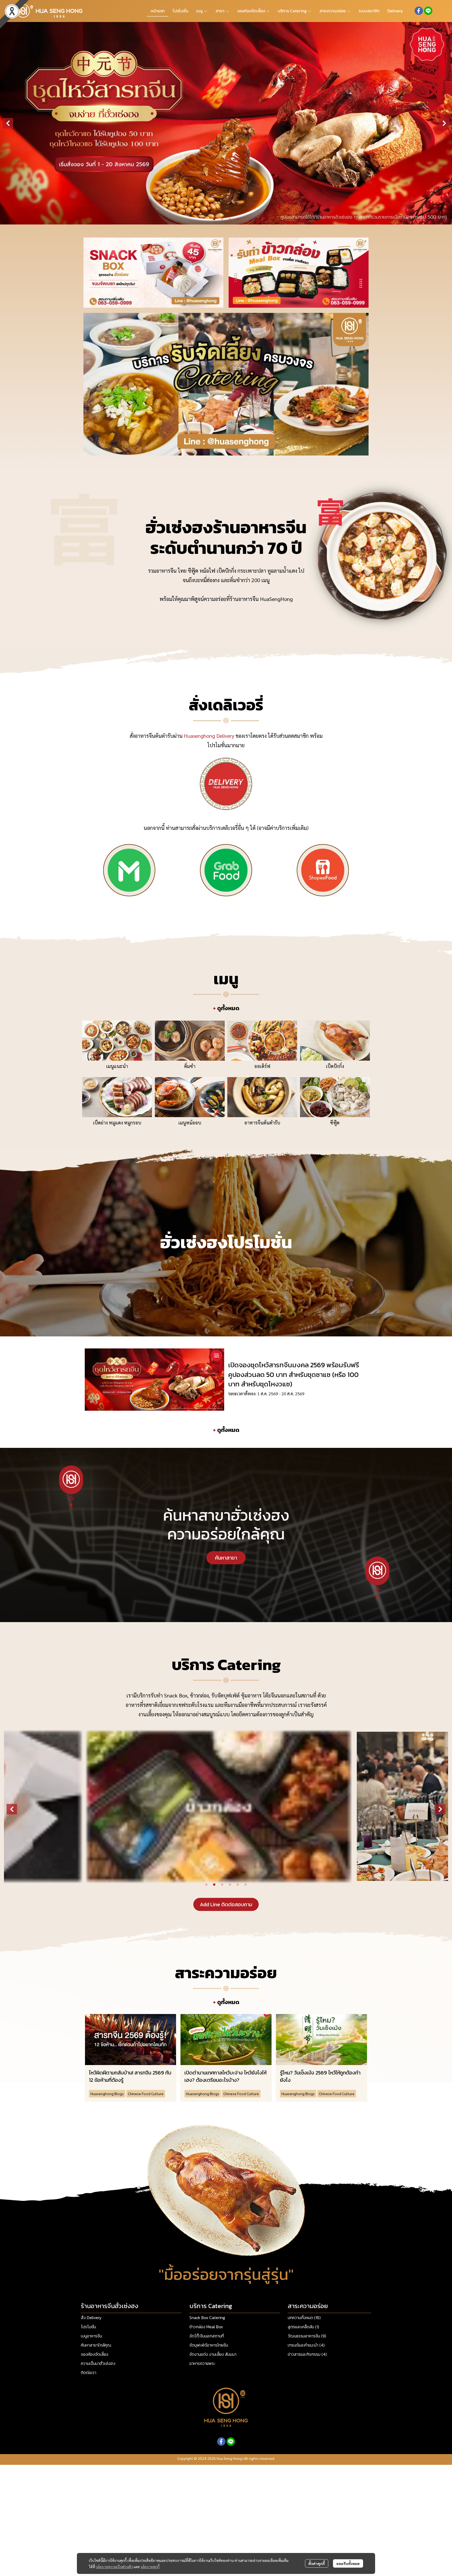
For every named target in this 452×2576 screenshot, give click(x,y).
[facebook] (419, 11)
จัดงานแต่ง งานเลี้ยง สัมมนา (213, 2354)
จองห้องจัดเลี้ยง (95, 2354)
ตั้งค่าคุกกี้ (317, 2563)
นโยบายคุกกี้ (150, 2567)
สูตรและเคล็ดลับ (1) (303, 2327)
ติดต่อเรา (89, 2372)
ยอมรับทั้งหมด (348, 2563)
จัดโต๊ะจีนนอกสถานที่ (207, 2336)
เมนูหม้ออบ (190, 1123)
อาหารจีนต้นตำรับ (262, 1123)
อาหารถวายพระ (202, 2363)
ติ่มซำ (190, 1066)
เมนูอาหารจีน (91, 2336)
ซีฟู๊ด (335, 1123)
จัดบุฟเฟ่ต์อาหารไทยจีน (209, 2345)
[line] (428, 11)
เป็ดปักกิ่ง (335, 1066)
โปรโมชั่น (88, 2327)
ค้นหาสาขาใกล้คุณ (96, 2345)
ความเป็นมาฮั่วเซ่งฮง (98, 2363)
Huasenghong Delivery (209, 736)
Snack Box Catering (207, 2318)
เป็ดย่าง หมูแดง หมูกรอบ (117, 1123)
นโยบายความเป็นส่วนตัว (114, 2567)
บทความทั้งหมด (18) (304, 2318)
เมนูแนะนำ (117, 1066)
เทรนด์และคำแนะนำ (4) (306, 2345)
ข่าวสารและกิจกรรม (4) (307, 2354)
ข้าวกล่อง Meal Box (206, 2327)
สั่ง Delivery (91, 2318)
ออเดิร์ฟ (262, 1066)
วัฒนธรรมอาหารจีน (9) (307, 2336)
